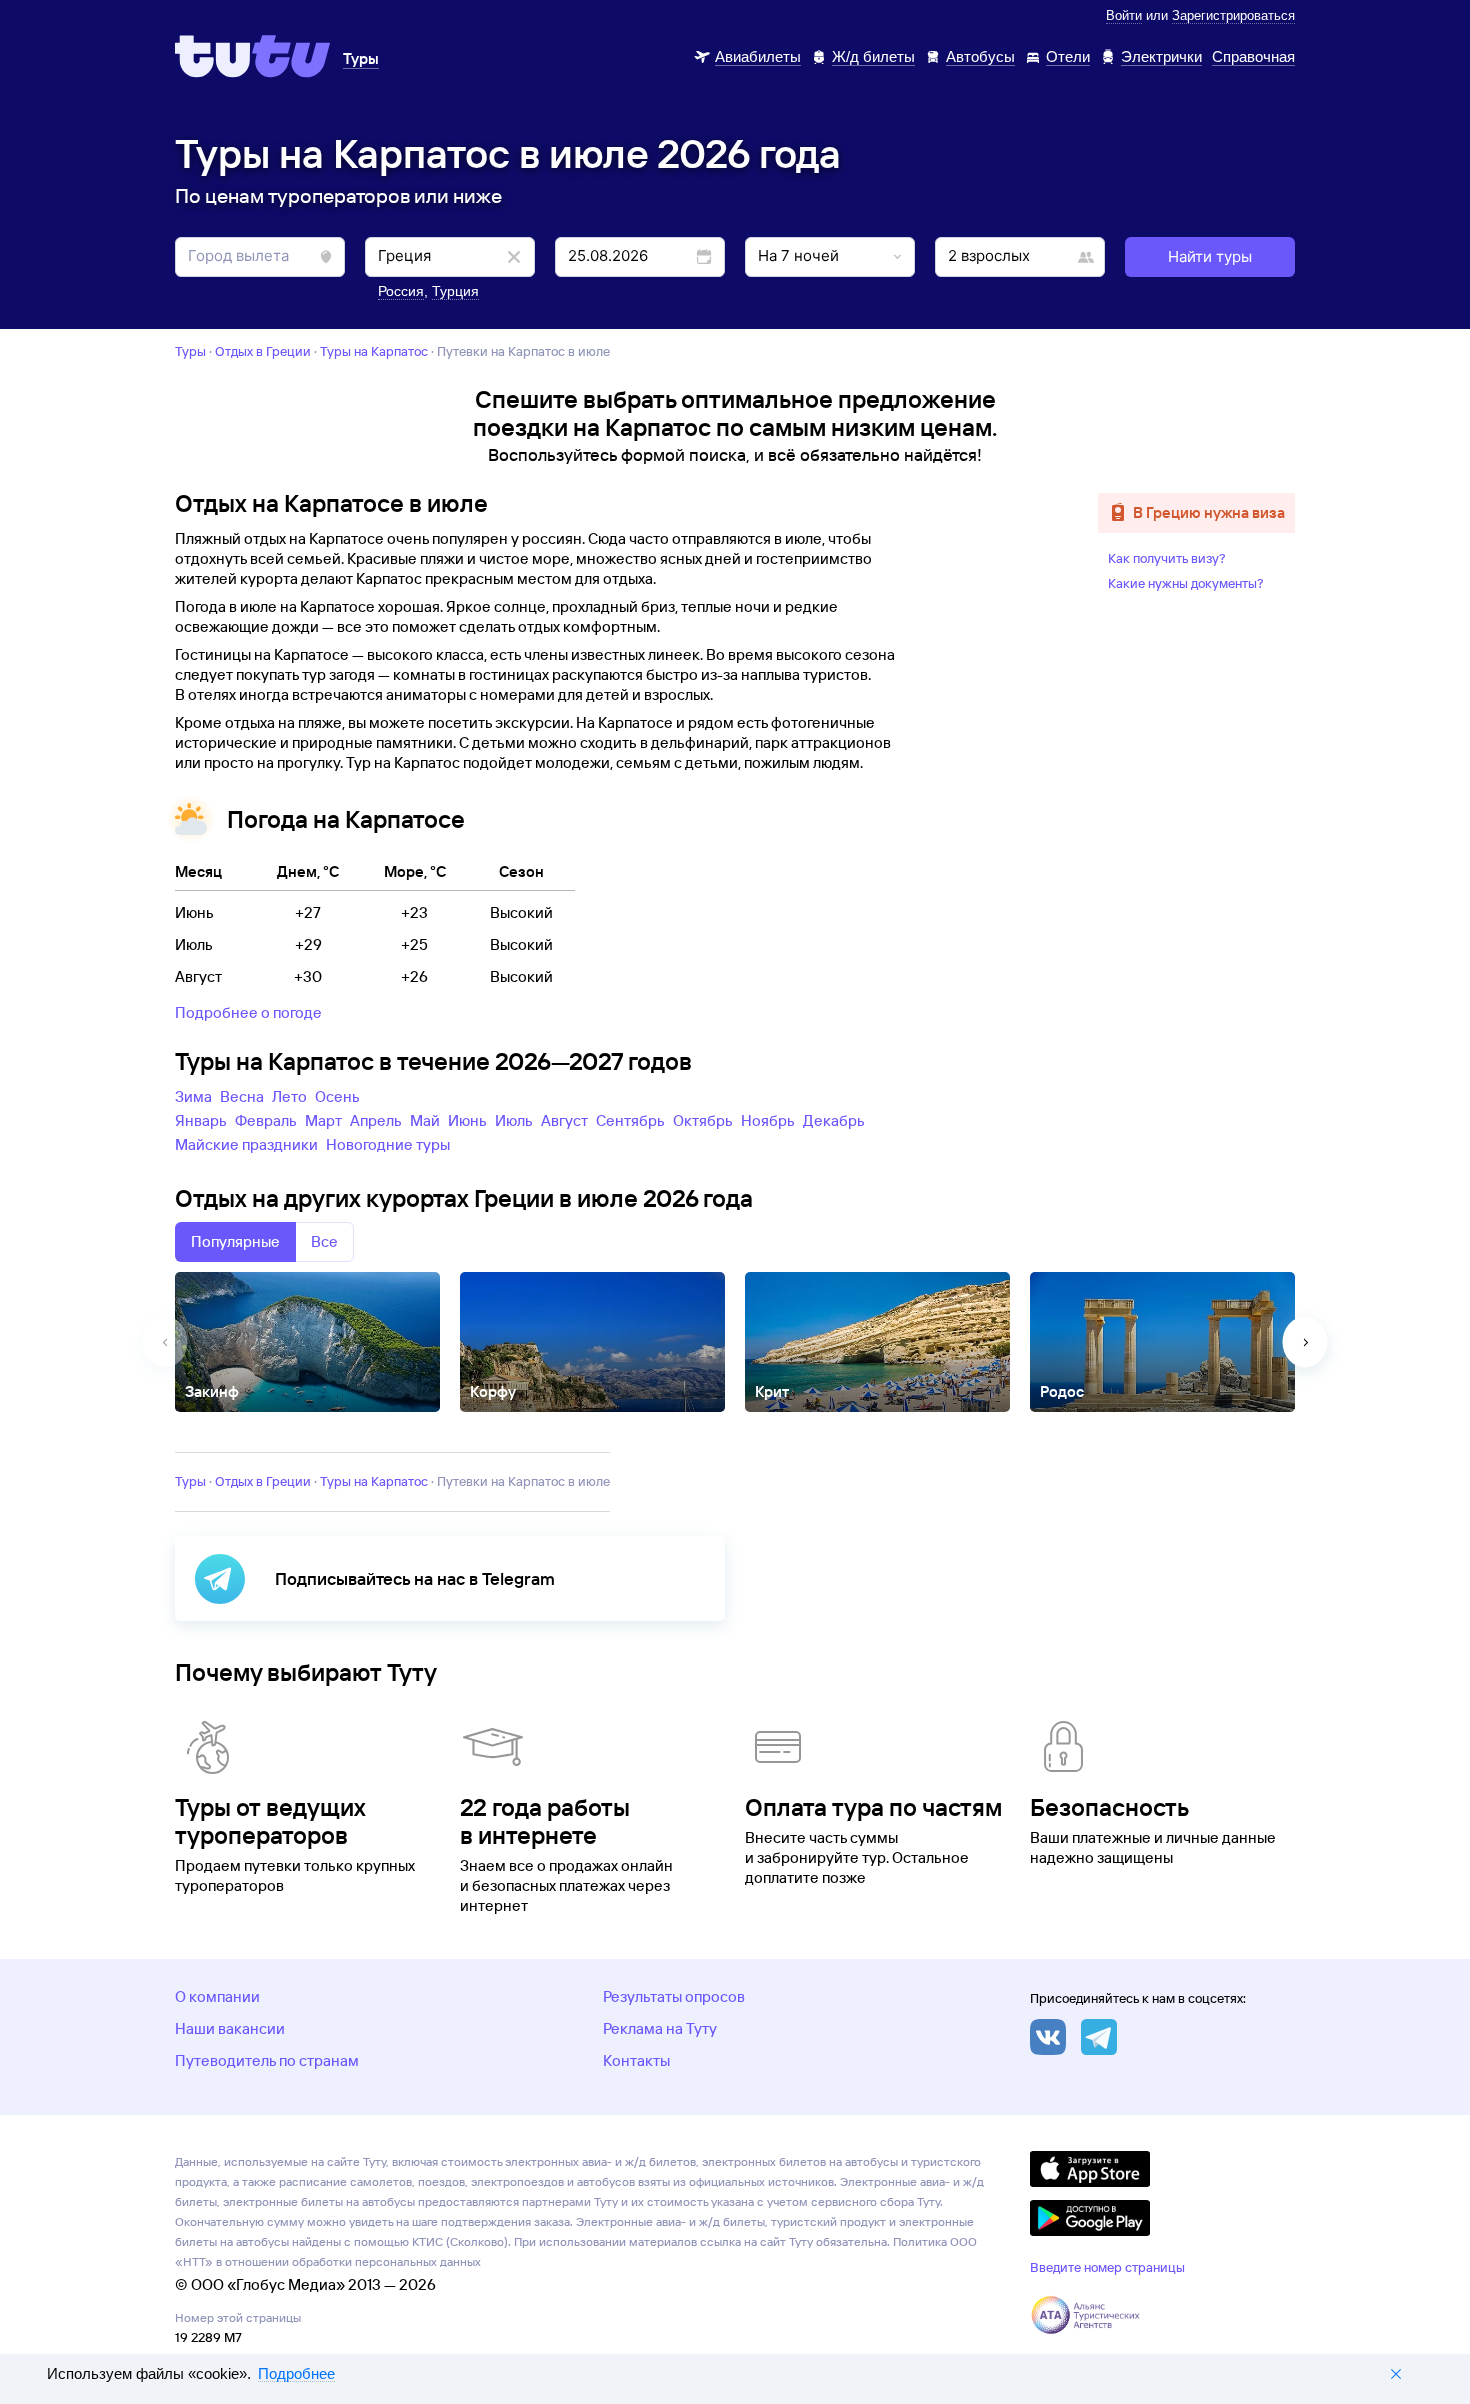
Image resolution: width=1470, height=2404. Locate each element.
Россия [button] (401, 291)
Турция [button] (455, 291)
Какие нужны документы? (1186, 583)
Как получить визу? (1167, 558)
